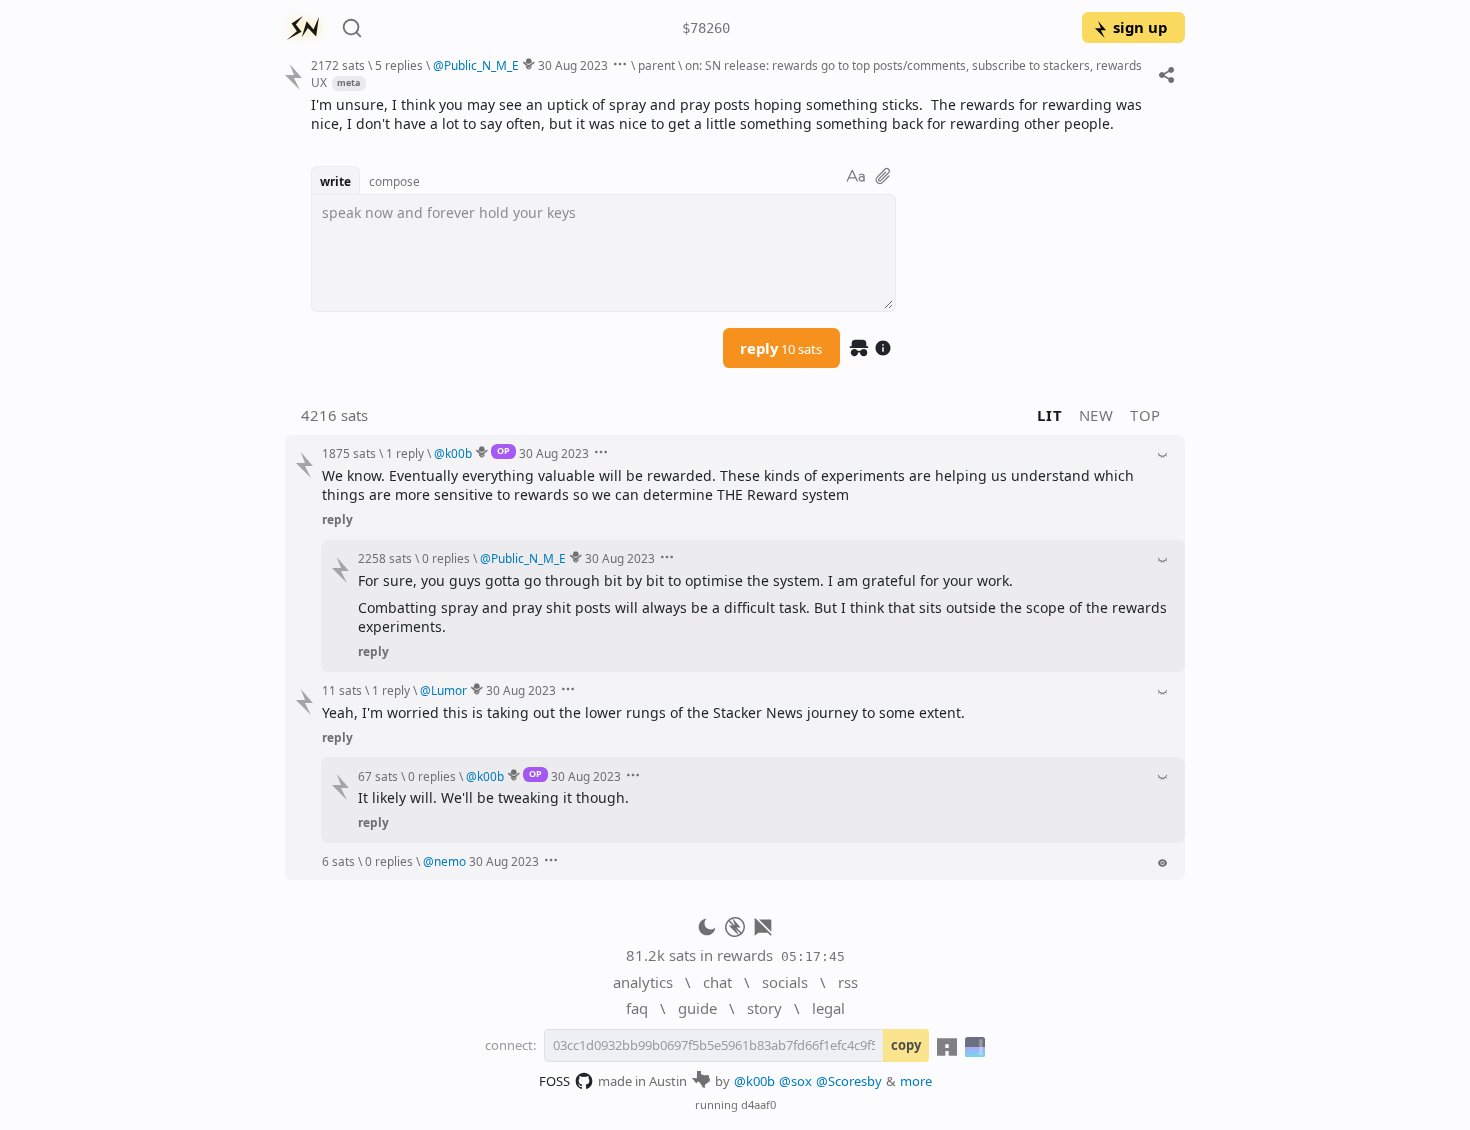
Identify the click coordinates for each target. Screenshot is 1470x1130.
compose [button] (394, 181)
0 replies (446, 558)
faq (637, 1008)
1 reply (405, 453)
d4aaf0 (758, 1104)
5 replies (399, 65)
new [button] (1096, 415)
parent (656, 65)
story (764, 1008)
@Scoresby (849, 1081)
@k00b (754, 1081)
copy (906, 1045)
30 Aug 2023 (573, 65)
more (916, 1081)
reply (781, 348)
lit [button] (1049, 415)
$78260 (706, 28)
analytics (643, 982)
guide (697, 1008)
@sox (795, 1081)
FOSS (554, 1081)
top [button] (1145, 415)
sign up (1140, 27)
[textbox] (740, 114)
